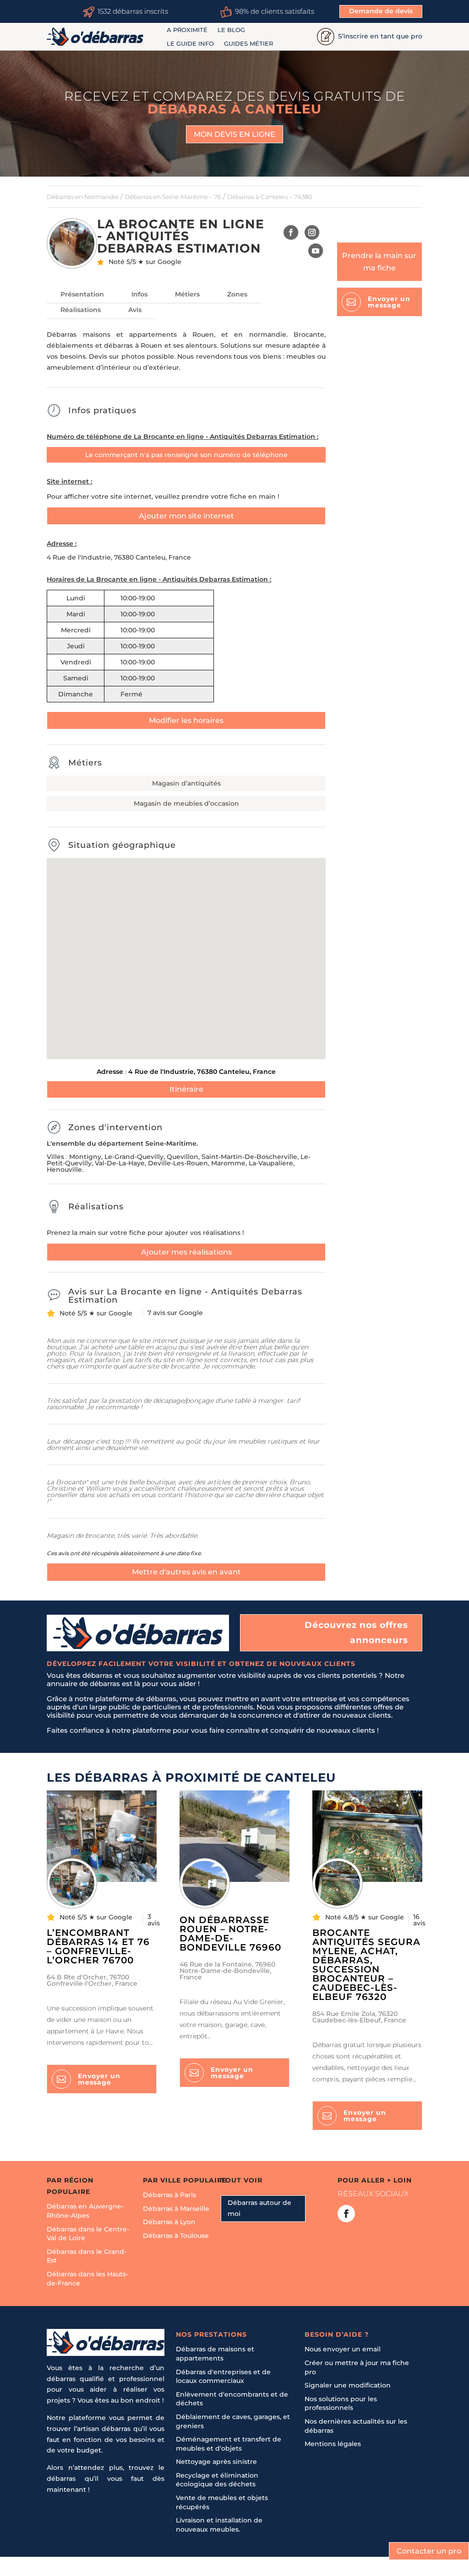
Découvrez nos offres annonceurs (356, 1632)
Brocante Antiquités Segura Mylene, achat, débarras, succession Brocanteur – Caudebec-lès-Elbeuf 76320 (366, 1965)
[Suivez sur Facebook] (291, 232)
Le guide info (190, 44)
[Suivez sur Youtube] (316, 251)
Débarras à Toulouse (176, 2236)
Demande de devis (381, 11)
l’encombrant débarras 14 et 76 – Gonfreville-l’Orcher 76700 (98, 1946)
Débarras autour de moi (259, 2209)
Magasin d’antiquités (186, 783)
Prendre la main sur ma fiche (379, 262)
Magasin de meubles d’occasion (186, 803)
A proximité (187, 30)
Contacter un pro (429, 2551)
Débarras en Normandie (83, 197)
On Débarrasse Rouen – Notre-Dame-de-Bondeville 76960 (230, 1934)
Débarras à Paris (169, 2195)
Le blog (231, 30)
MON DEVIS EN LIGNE (234, 134)
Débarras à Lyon (169, 2222)
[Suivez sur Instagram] (312, 232)
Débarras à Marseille (176, 2209)
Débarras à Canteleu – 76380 (270, 197)
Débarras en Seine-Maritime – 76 (173, 197)
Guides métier (248, 44)
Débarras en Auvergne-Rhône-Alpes (85, 2211)
